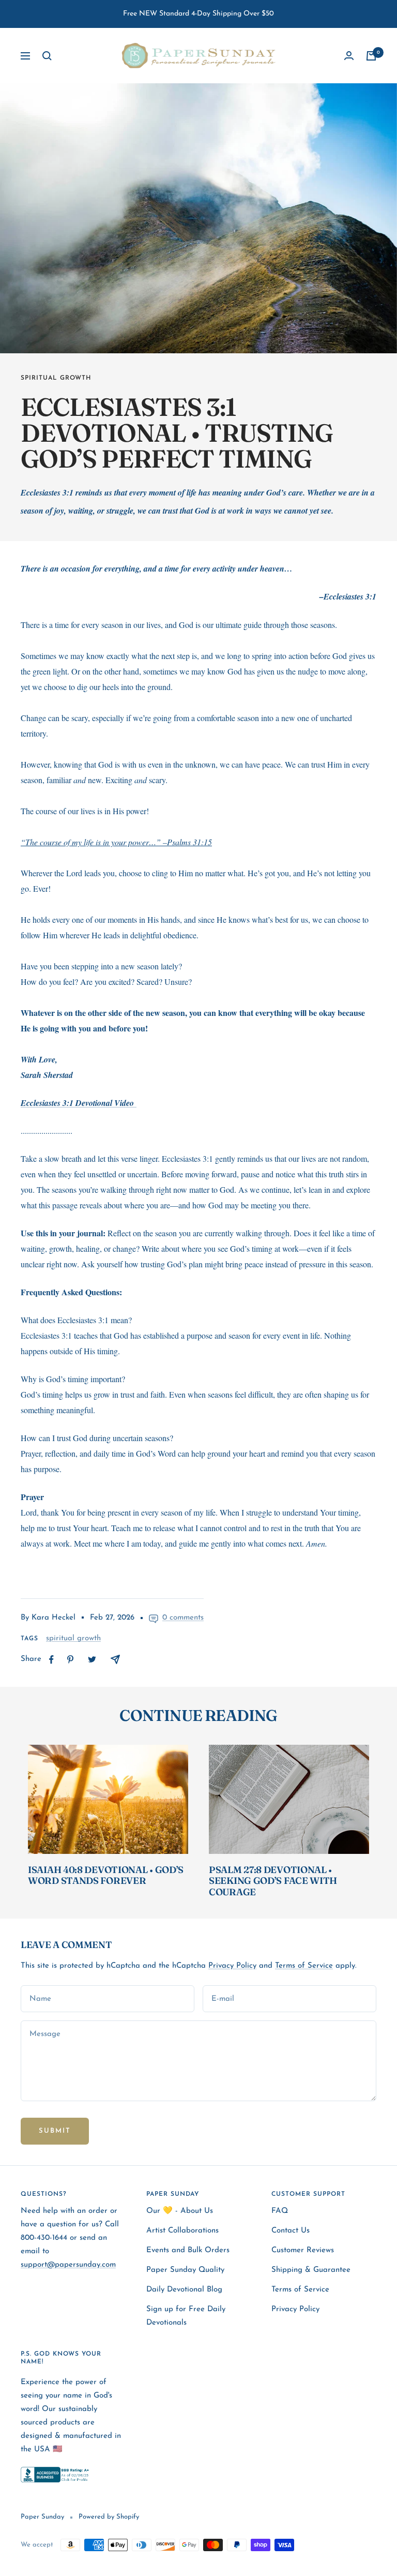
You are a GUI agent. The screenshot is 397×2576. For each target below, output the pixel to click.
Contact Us (291, 2231)
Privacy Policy (232, 1966)
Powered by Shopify (109, 2517)
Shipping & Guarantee (311, 2270)
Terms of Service (304, 1966)
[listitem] (51, 1660)
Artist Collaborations (182, 2231)
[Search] (47, 56)
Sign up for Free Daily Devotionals (186, 2316)
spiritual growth (56, 378)
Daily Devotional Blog (184, 2290)
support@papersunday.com (68, 2265)
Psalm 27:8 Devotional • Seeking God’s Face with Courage (273, 1881)
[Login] (349, 56)
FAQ (280, 2211)
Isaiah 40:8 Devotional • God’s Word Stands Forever (106, 1875)
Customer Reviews (303, 2250)
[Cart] (371, 56)
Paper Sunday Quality (185, 2270)
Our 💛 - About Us (180, 2211)
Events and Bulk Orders (188, 2250)
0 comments (183, 1618)
